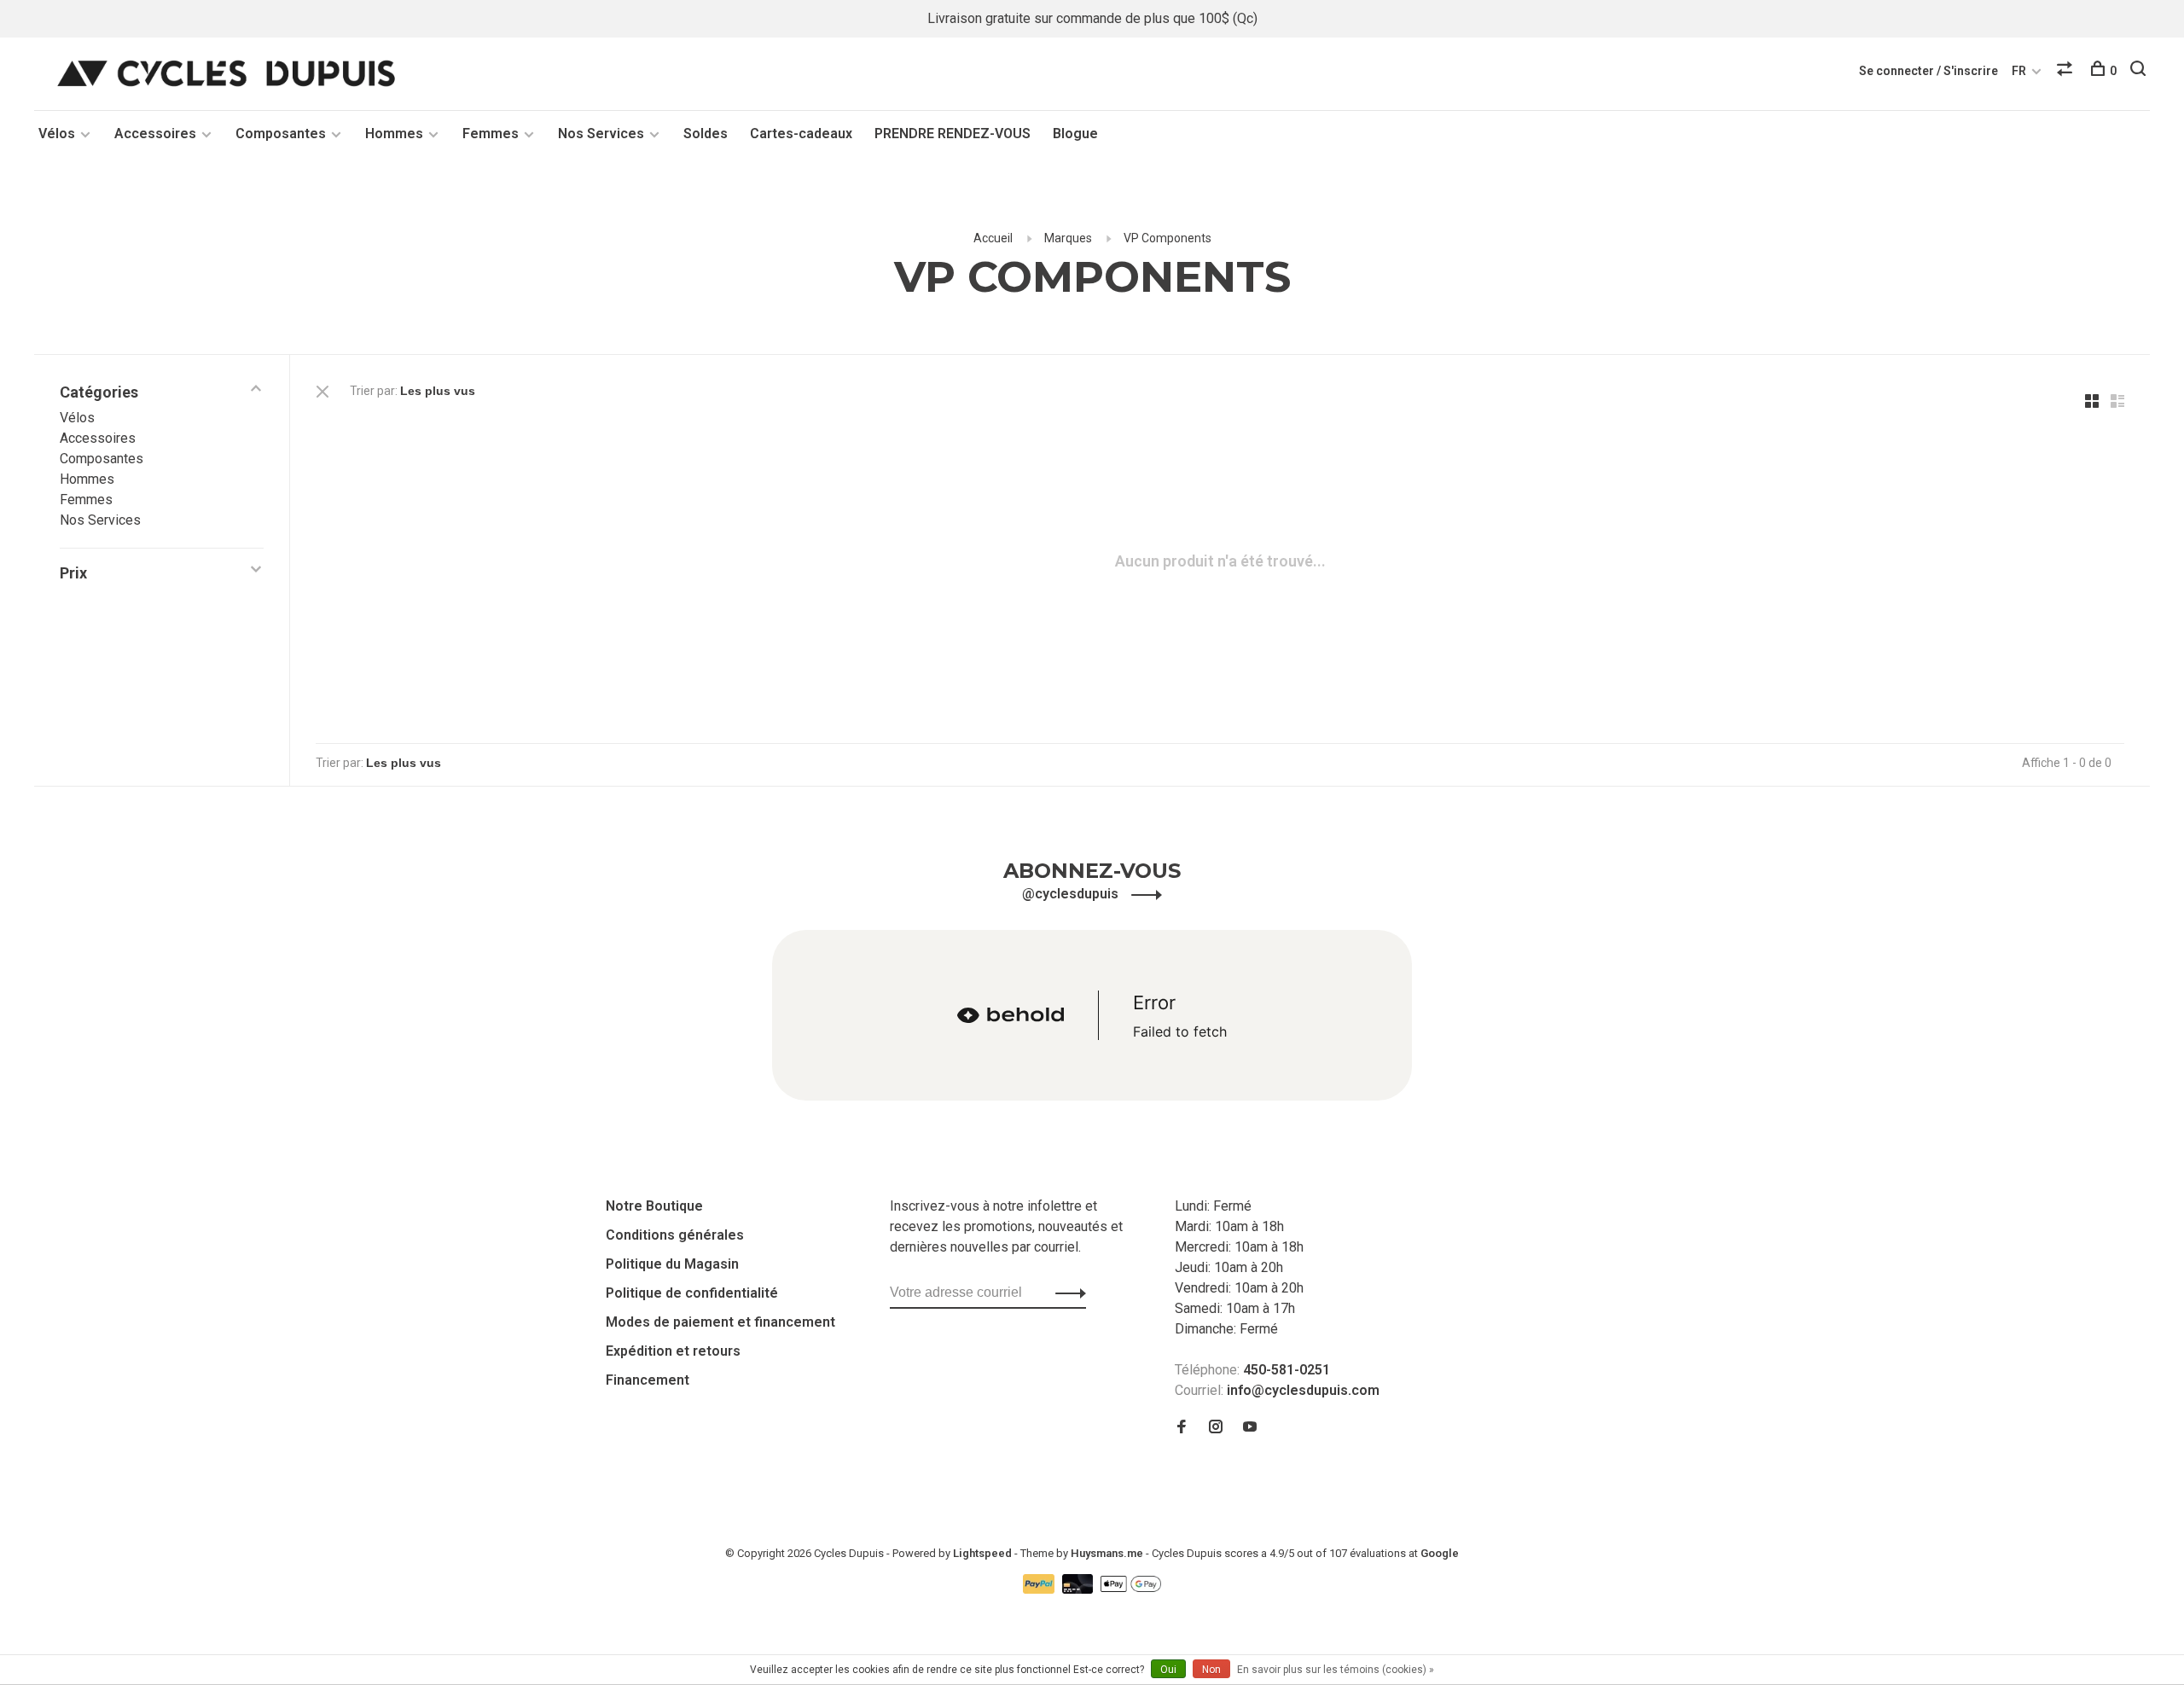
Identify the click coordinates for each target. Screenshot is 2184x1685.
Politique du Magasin (672, 1264)
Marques (1068, 238)
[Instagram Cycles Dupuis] (1216, 1428)
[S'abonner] (1066, 1293)
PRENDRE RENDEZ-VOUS (953, 134)
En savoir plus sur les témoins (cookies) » (1336, 1670)
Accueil (993, 238)
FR (2019, 71)
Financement (648, 1380)
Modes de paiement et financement (720, 1322)
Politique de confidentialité (692, 1293)
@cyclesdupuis (1072, 894)
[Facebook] (1182, 1428)
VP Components (1168, 238)
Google (1440, 1553)
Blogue (1075, 134)
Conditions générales (675, 1235)
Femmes (491, 134)
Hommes (394, 134)
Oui (1168, 1670)
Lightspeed (982, 1553)
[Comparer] (2067, 71)
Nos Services (601, 134)
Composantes (281, 134)
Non (1211, 1670)
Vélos (57, 134)
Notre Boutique (654, 1206)
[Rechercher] (2140, 71)
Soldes (706, 134)
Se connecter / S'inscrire (1928, 71)
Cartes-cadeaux (801, 134)
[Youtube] (1250, 1428)
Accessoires (155, 134)
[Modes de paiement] (1040, 1589)
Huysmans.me (1108, 1553)
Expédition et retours (673, 1351)
